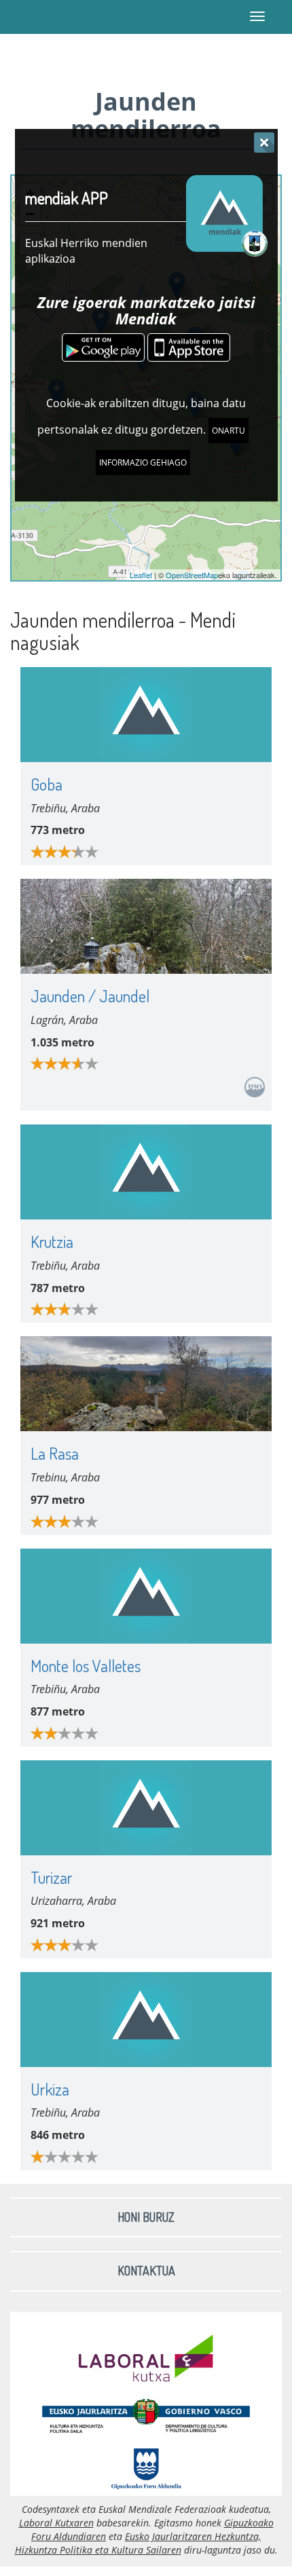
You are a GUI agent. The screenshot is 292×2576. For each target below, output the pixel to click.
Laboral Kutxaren (56, 2523)
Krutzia (52, 1242)
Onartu (229, 431)
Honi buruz (146, 2217)
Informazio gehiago (143, 462)
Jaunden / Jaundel (90, 996)
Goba (47, 784)
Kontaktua (146, 2271)
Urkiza (50, 2089)
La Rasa (55, 1453)
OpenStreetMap (192, 575)
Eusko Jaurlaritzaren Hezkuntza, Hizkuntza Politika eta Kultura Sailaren (138, 2543)
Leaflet (141, 575)
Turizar (51, 1877)
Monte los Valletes (86, 1666)
